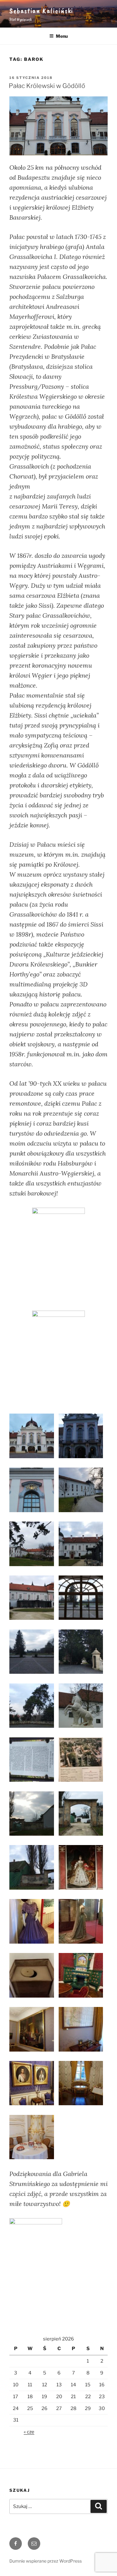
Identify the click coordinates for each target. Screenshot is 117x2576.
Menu (62, 36)
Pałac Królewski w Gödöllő (47, 86)
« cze (29, 2432)
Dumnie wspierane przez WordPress (46, 2561)
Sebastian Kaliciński (41, 11)
